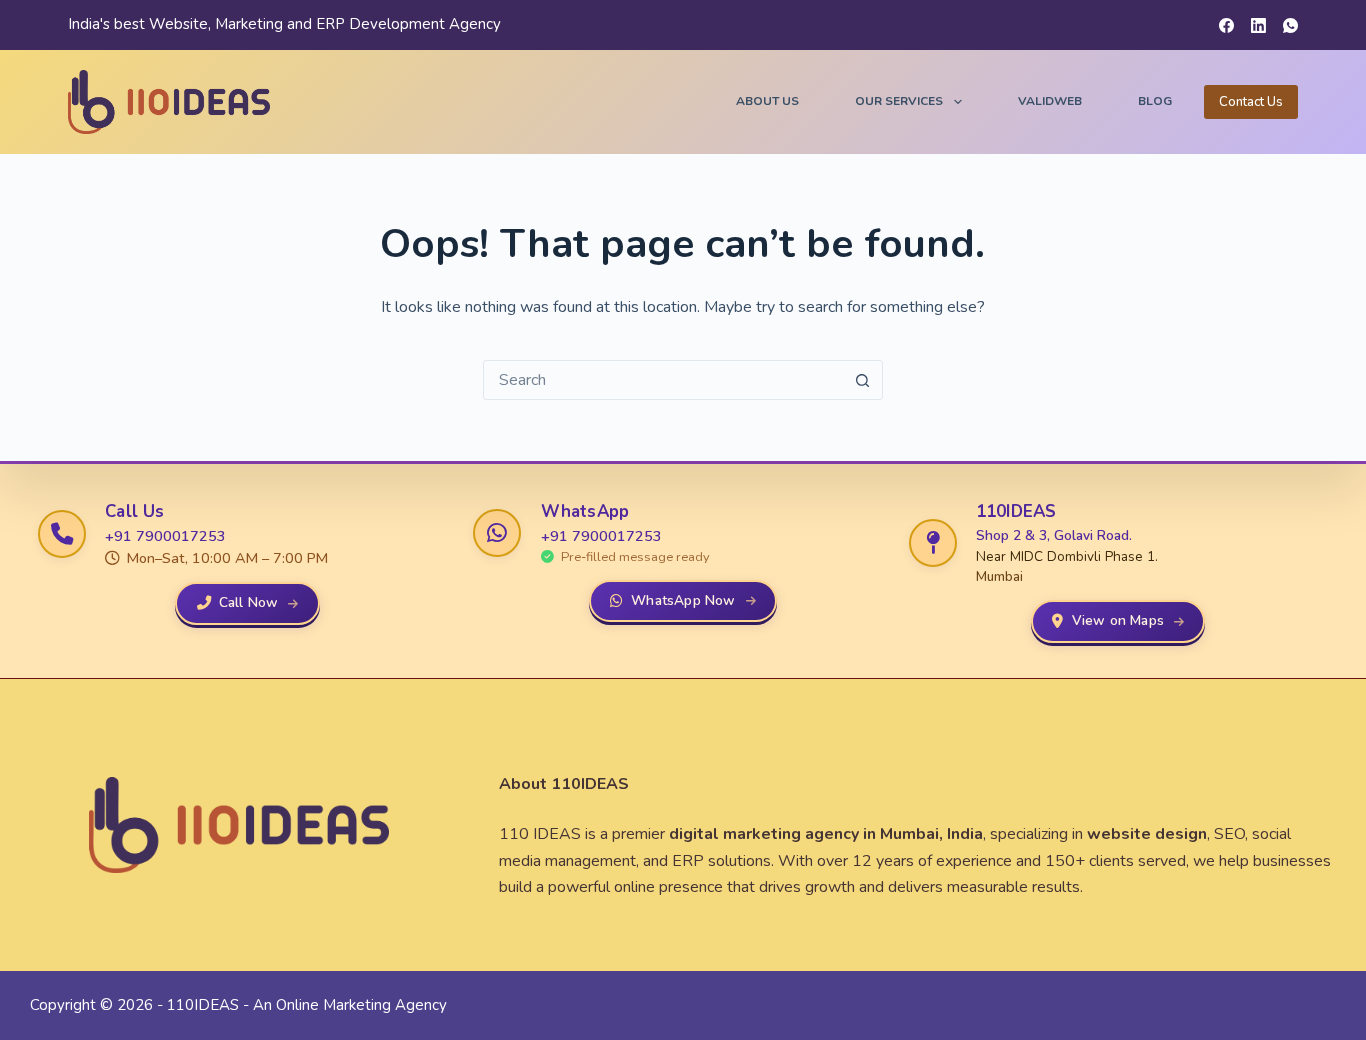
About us (767, 101)
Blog (1155, 101)
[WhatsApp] (1290, 25)
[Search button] (863, 380)
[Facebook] (1226, 25)
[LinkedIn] (1258, 25)
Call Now (249, 602)
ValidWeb (1050, 101)
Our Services (899, 101)
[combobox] (664, 380)
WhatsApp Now (683, 600)
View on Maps (1118, 620)
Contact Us (1251, 102)
